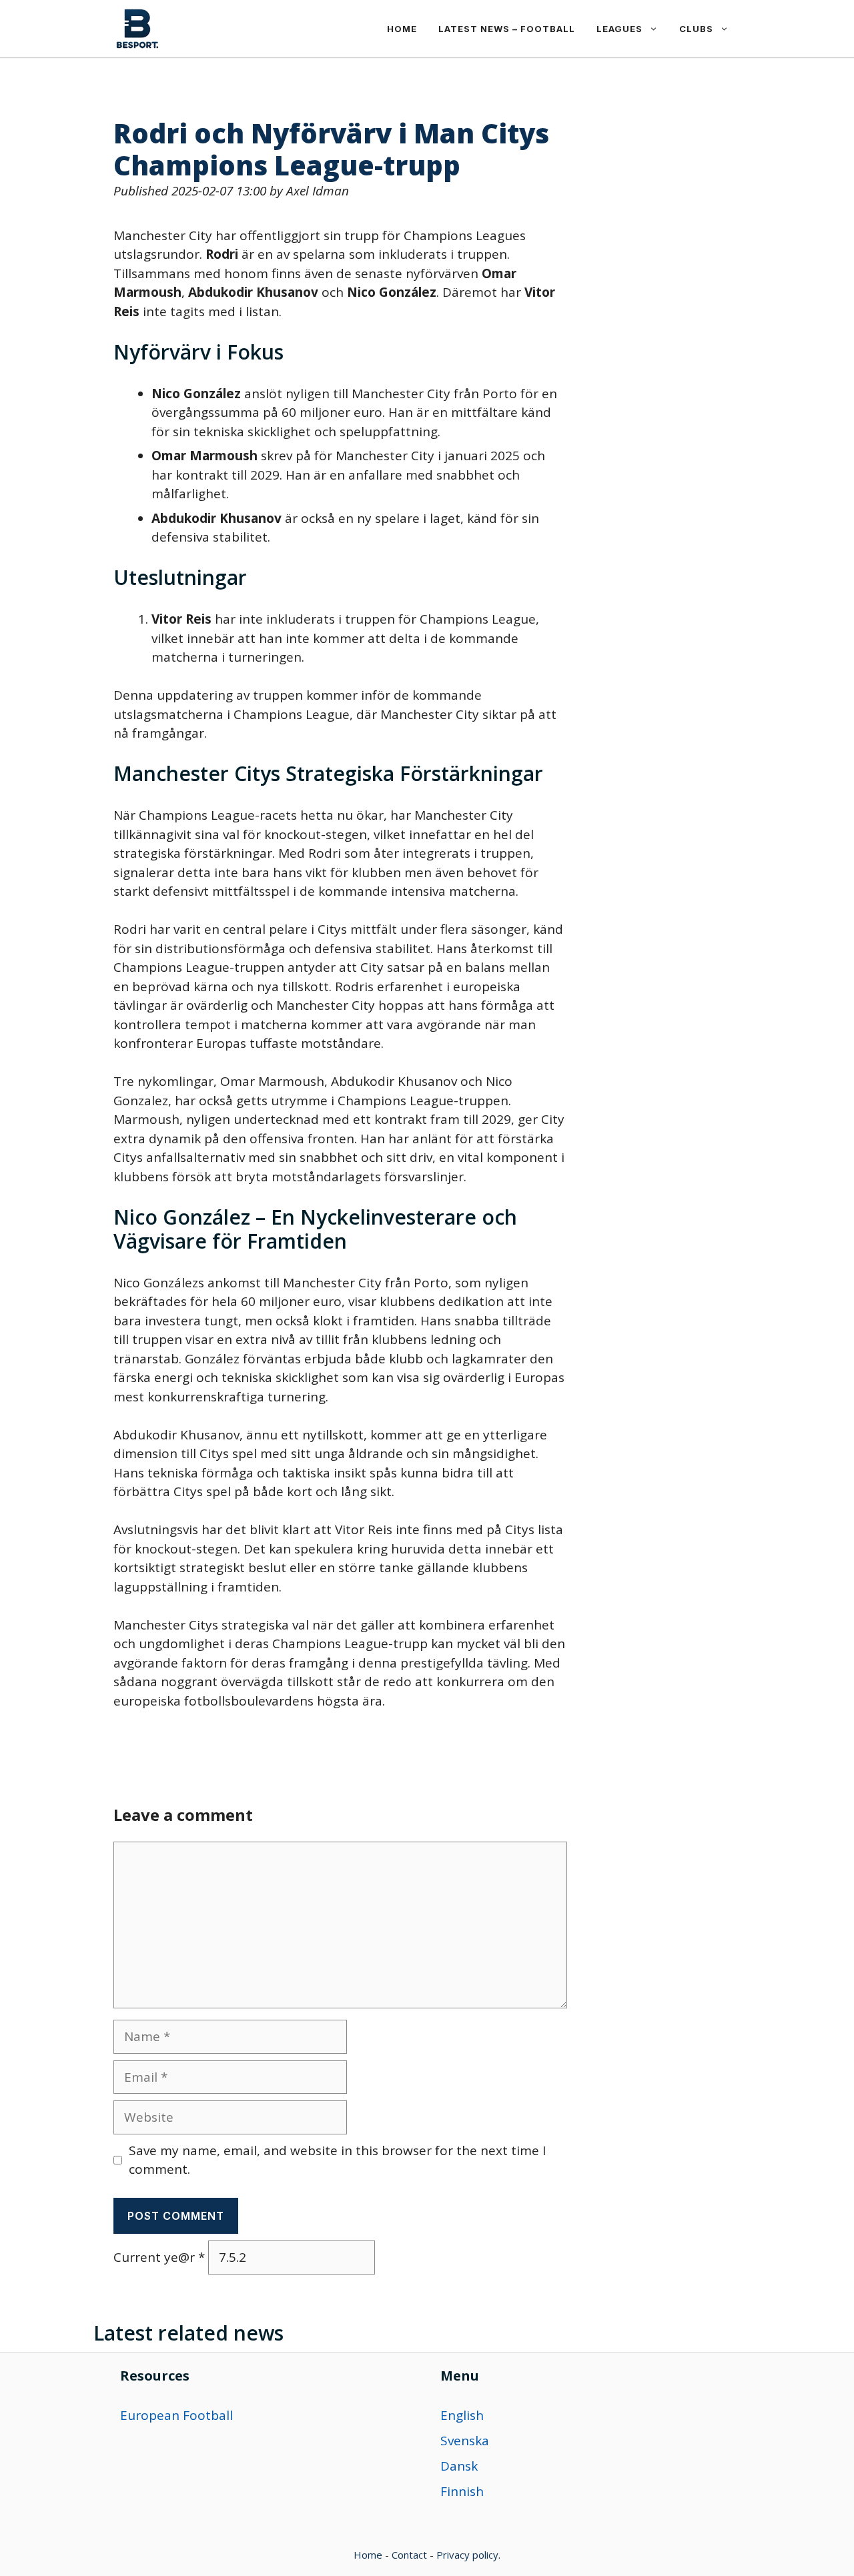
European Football (176, 2415)
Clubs (696, 29)
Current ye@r (159, 2257)
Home (402, 29)
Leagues (619, 29)
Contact (409, 2555)
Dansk (459, 2466)
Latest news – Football (507, 29)
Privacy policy (467, 2555)
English (462, 2415)
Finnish (462, 2491)
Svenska (465, 2441)
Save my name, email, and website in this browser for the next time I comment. (337, 2160)
